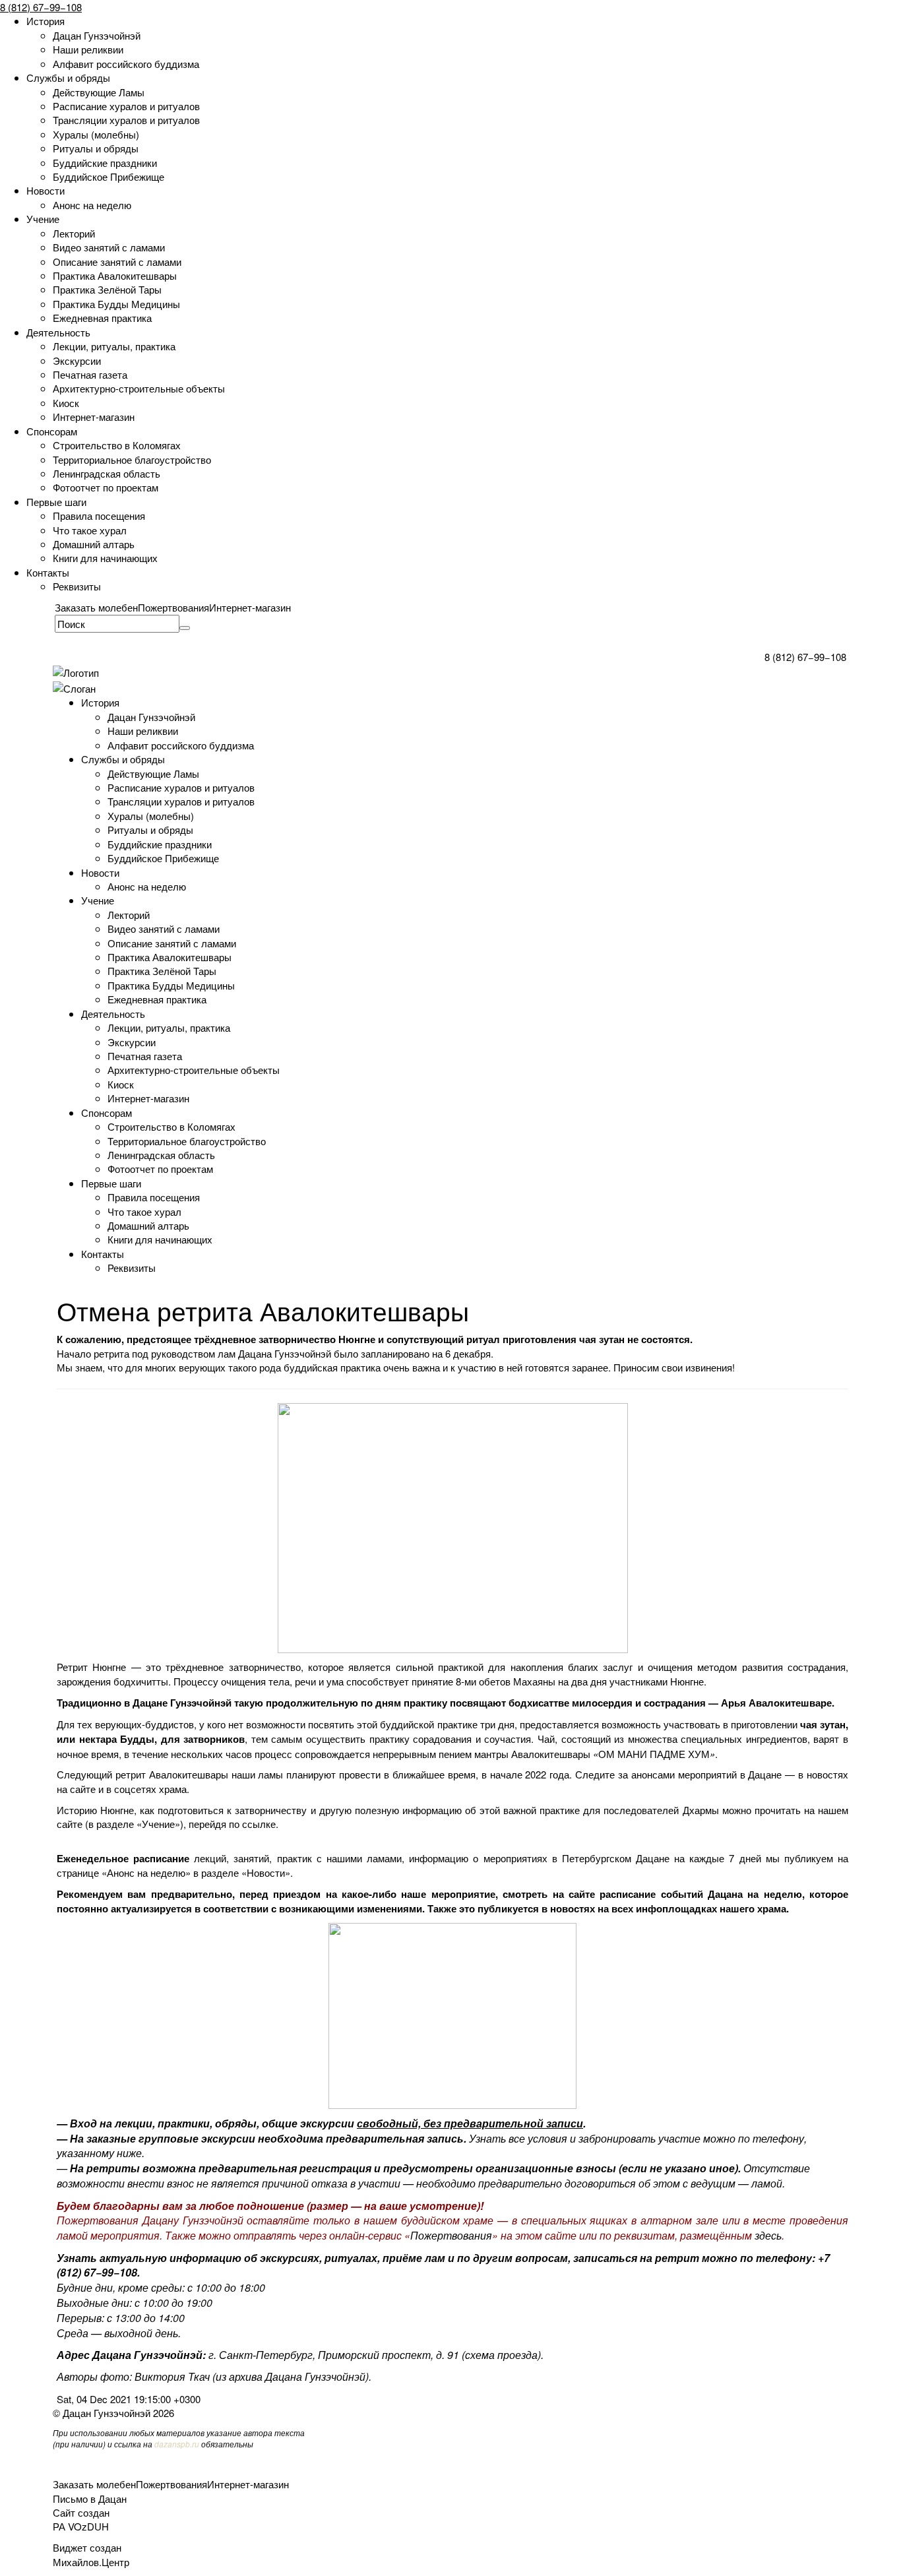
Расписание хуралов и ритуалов (126, 106)
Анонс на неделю (92, 205)
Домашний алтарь (94, 544)
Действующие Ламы (99, 92)
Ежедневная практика (102, 318)
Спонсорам (52, 431)
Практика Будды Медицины (116, 304)
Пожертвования (173, 607)
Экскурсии (77, 361)
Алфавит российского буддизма (126, 64)
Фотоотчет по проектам (106, 487)
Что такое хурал (90, 530)
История (46, 21)
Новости (46, 190)
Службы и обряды (68, 78)
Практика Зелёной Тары (107, 289)
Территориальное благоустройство (132, 459)
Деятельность (58, 332)
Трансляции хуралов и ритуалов (126, 120)
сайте (83, 1789)
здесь (768, 2235)
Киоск (66, 403)
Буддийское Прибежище (109, 176)
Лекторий (74, 233)
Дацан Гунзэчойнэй (97, 35)
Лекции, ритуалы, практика (114, 346)
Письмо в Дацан (90, 2498)
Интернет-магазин (94, 417)
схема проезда (501, 2355)
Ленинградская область (107, 473)
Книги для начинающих (105, 558)
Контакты (48, 572)
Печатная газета (90, 374)
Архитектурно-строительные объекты (139, 388)
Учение (43, 219)
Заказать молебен (96, 607)
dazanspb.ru (177, 2444)
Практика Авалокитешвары (115, 275)
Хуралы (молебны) (96, 134)
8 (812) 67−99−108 (41, 7)
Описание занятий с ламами (117, 262)
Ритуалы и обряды (96, 148)
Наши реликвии (88, 49)
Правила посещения (99, 516)
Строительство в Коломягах (117, 445)
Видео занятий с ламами (109, 247)
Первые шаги (56, 502)
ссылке (259, 1824)
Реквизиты (77, 586)
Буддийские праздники (105, 163)
